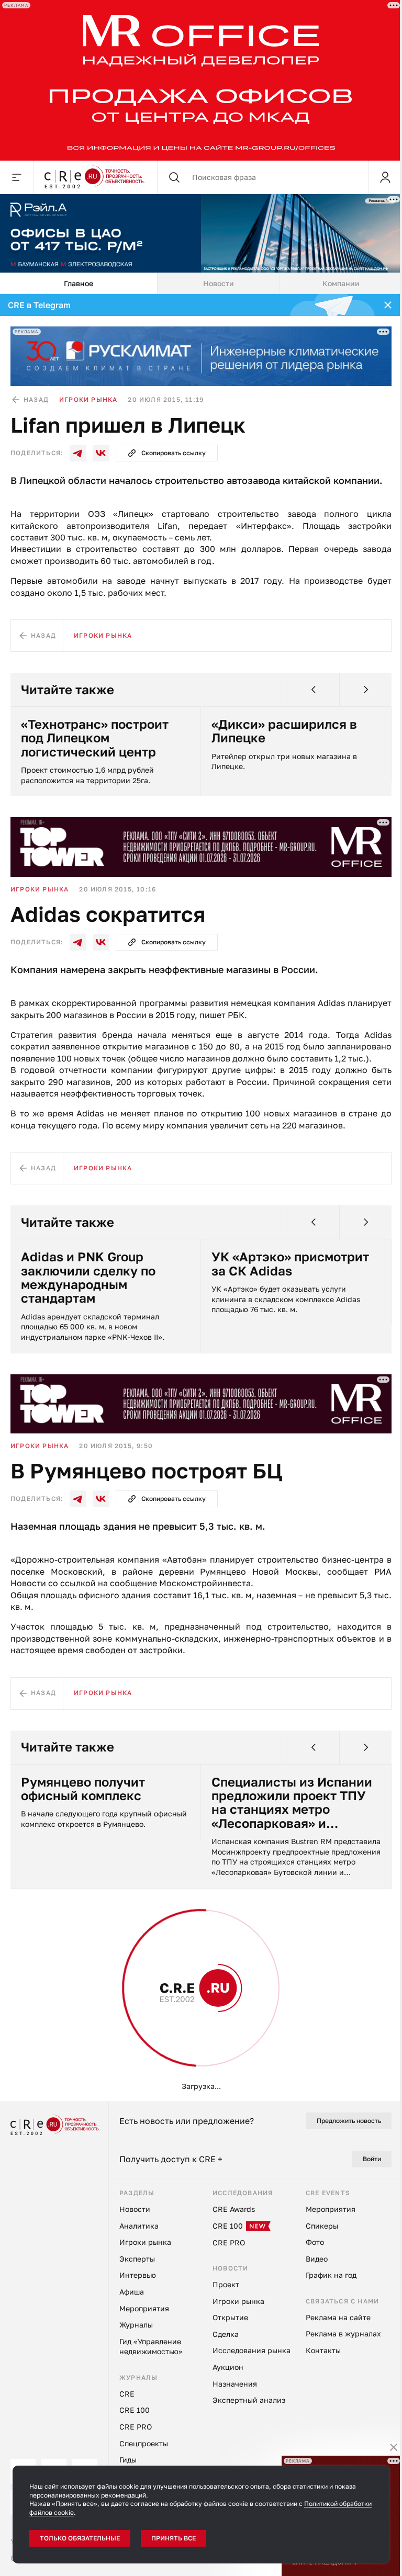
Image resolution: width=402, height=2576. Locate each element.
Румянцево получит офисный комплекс (83, 1789)
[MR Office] (201, 80)
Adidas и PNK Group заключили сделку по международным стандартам (88, 1278)
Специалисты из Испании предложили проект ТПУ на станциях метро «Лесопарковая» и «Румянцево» (292, 1803)
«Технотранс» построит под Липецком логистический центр (95, 738)
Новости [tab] (219, 283)
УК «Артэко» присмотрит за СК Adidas (290, 1264)
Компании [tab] (341, 283)
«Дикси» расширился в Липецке (284, 731)
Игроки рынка (88, 399)
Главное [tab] (79, 283)
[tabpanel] (201, 1198)
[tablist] (201, 284)
